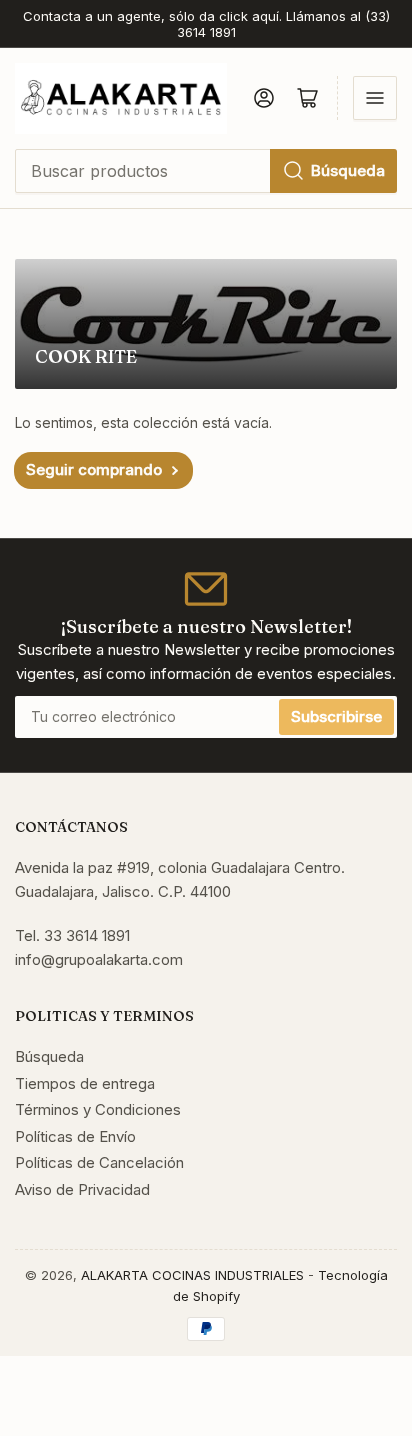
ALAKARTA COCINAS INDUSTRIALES (192, 1275)
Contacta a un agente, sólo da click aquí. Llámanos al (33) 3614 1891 (206, 24)
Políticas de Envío (75, 1136)
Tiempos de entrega (85, 1083)
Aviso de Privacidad (82, 1189)
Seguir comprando (94, 469)
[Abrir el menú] (375, 98)
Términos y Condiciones (98, 1109)
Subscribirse (336, 716)
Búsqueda (348, 170)
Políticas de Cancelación (99, 1162)
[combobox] (206, 171)
